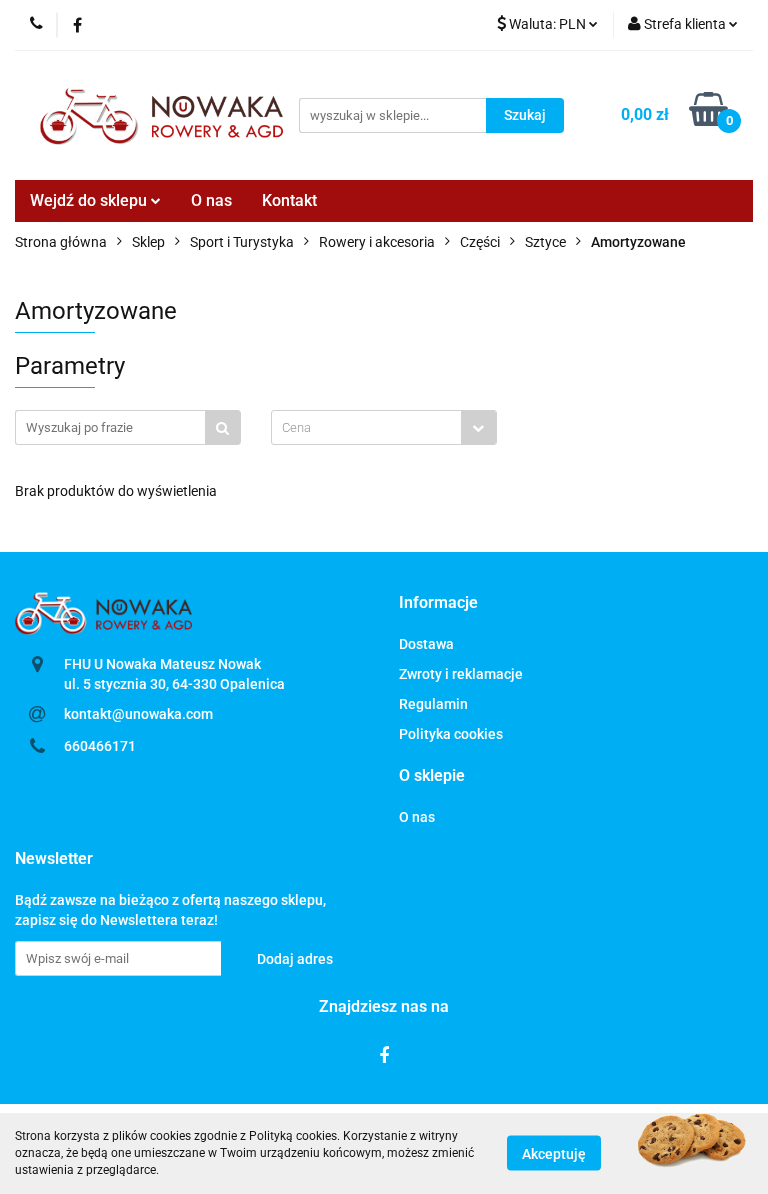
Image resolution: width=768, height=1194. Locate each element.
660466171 (100, 746)
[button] (438, 603)
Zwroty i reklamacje (461, 674)
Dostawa (426, 644)
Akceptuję (554, 1154)
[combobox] (384, 427)
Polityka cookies (451, 734)
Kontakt (289, 200)
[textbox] (366, 427)
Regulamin (433, 704)
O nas (211, 200)
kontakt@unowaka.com (138, 714)
